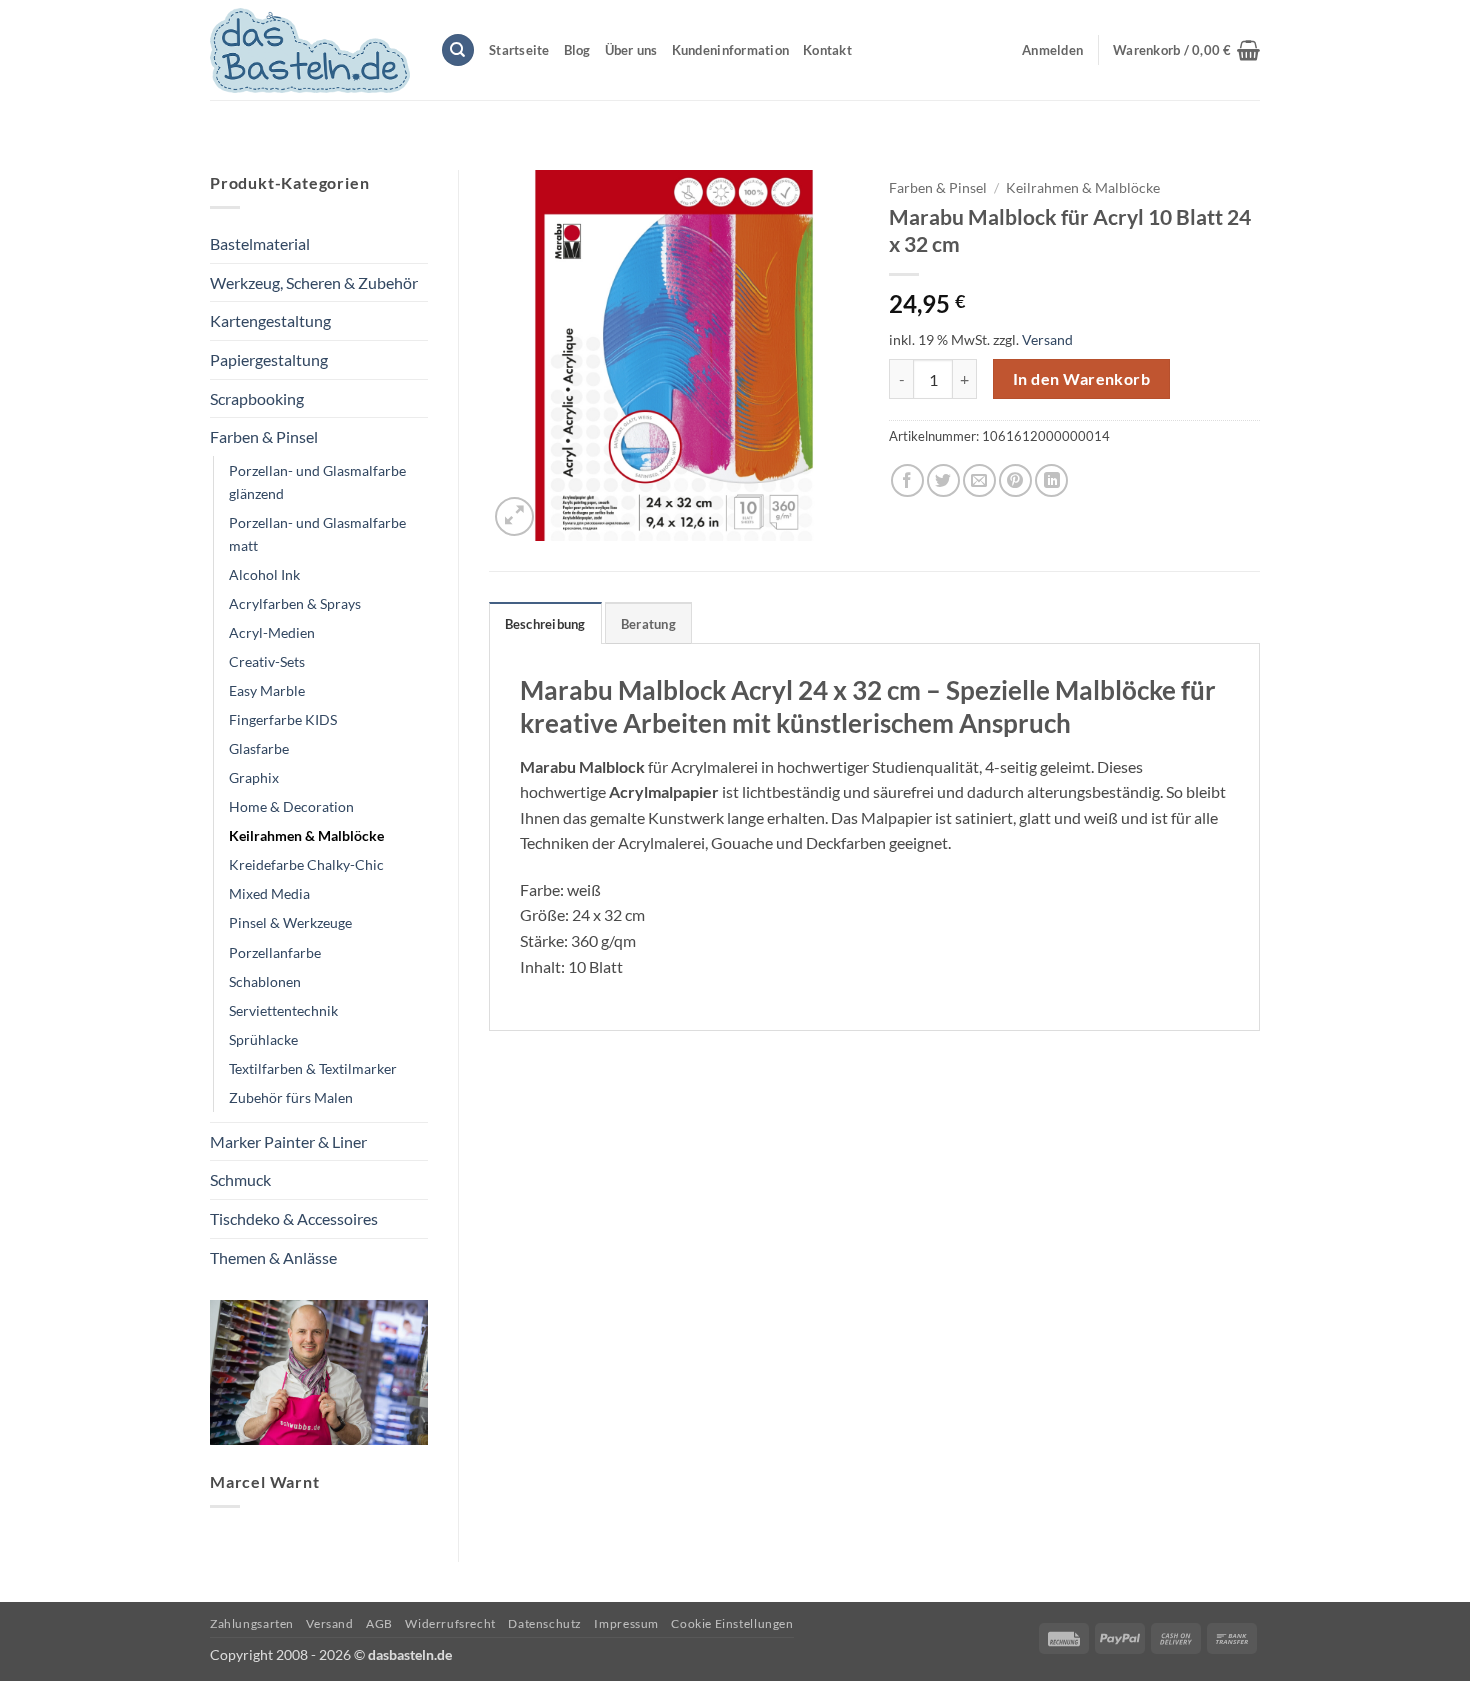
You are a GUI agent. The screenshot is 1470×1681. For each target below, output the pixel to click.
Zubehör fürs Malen (291, 1097)
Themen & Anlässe (273, 1257)
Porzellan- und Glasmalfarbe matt (317, 534)
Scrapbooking (257, 398)
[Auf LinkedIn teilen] (1051, 480)
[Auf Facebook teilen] (907, 480)
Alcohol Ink (264, 574)
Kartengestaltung (270, 320)
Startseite (519, 50)
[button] (1186, 50)
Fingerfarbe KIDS (283, 719)
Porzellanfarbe (275, 952)
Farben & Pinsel (264, 436)
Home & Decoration (291, 806)
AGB (379, 1623)
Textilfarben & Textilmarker (313, 1068)
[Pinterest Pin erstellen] (1015, 480)
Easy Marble (267, 690)
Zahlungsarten (252, 1623)
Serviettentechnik (283, 1010)
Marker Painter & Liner (288, 1141)
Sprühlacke (263, 1039)
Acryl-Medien (272, 632)
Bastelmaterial (260, 243)
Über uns (631, 50)
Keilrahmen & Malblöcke (306, 835)
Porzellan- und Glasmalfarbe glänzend (317, 482)
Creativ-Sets (267, 661)
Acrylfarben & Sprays (295, 603)
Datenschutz (545, 1623)
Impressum (626, 1623)
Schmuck (240, 1179)
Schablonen (265, 981)
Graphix (254, 777)
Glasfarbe (259, 748)
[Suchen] (458, 50)
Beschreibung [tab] (545, 624)
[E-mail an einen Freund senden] (979, 480)
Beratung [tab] (648, 624)
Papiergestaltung (269, 359)
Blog (577, 50)
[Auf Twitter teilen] (943, 480)
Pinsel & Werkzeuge (290, 922)
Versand (1047, 339)
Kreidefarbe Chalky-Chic (306, 864)
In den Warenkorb (1081, 379)
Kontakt (827, 50)
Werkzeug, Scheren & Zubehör (314, 282)
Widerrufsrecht (450, 1623)
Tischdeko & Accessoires (294, 1218)
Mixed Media (269, 893)
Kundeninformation (730, 50)
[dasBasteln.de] (310, 50)
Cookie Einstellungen (732, 1623)
